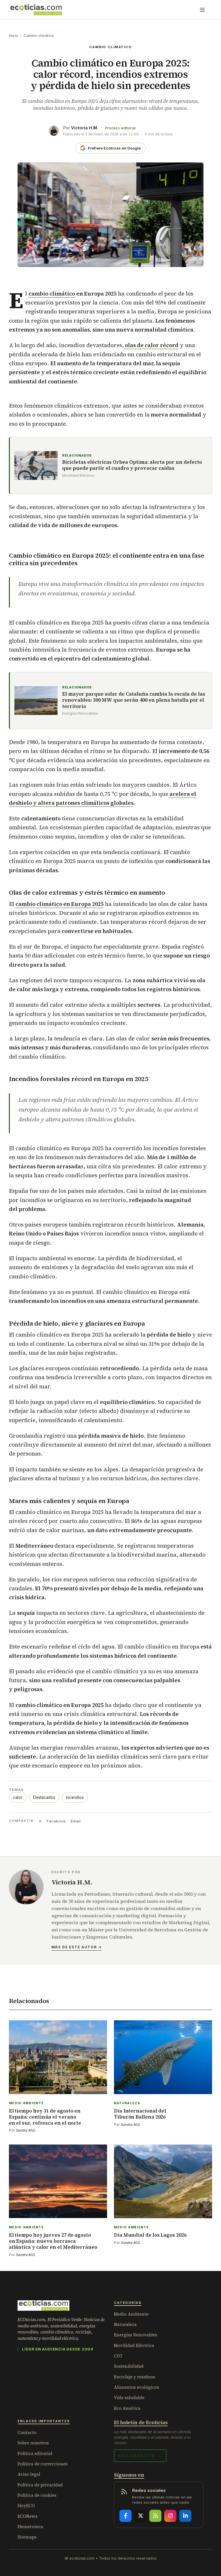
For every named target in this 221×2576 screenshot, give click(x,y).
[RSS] (155, 2516)
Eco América (127, 2408)
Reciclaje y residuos (135, 2377)
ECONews (27, 2516)
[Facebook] (125, 2516)
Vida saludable (129, 2398)
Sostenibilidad (129, 2366)
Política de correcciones (43, 2464)
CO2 (118, 2356)
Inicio (14, 36)
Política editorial (35, 2453)
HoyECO (26, 2506)
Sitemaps (27, 2537)
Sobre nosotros (33, 2443)
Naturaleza (125, 2324)
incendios (75, 1797)
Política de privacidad (40, 2485)
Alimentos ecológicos (137, 2387)
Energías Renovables (136, 2335)
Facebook (56, 1821)
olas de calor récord (151, 345)
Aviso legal (29, 2474)
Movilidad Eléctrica (134, 2345)
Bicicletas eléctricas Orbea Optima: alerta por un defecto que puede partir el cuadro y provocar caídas (132, 465)
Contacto (27, 2432)
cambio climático (52, 294)
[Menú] (202, 10)
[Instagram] (170, 2516)
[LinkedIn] (185, 2516)
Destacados (44, 1797)
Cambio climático (39, 36)
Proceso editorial (120, 128)
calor (18, 1797)
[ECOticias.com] (36, 10)
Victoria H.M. (85, 128)
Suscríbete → (140, 2456)
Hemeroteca (30, 2527)
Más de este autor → (77, 1947)
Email (76, 1821)
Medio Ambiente (131, 2314)
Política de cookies (37, 2495)
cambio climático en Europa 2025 (60, 904)
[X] (140, 2516)
